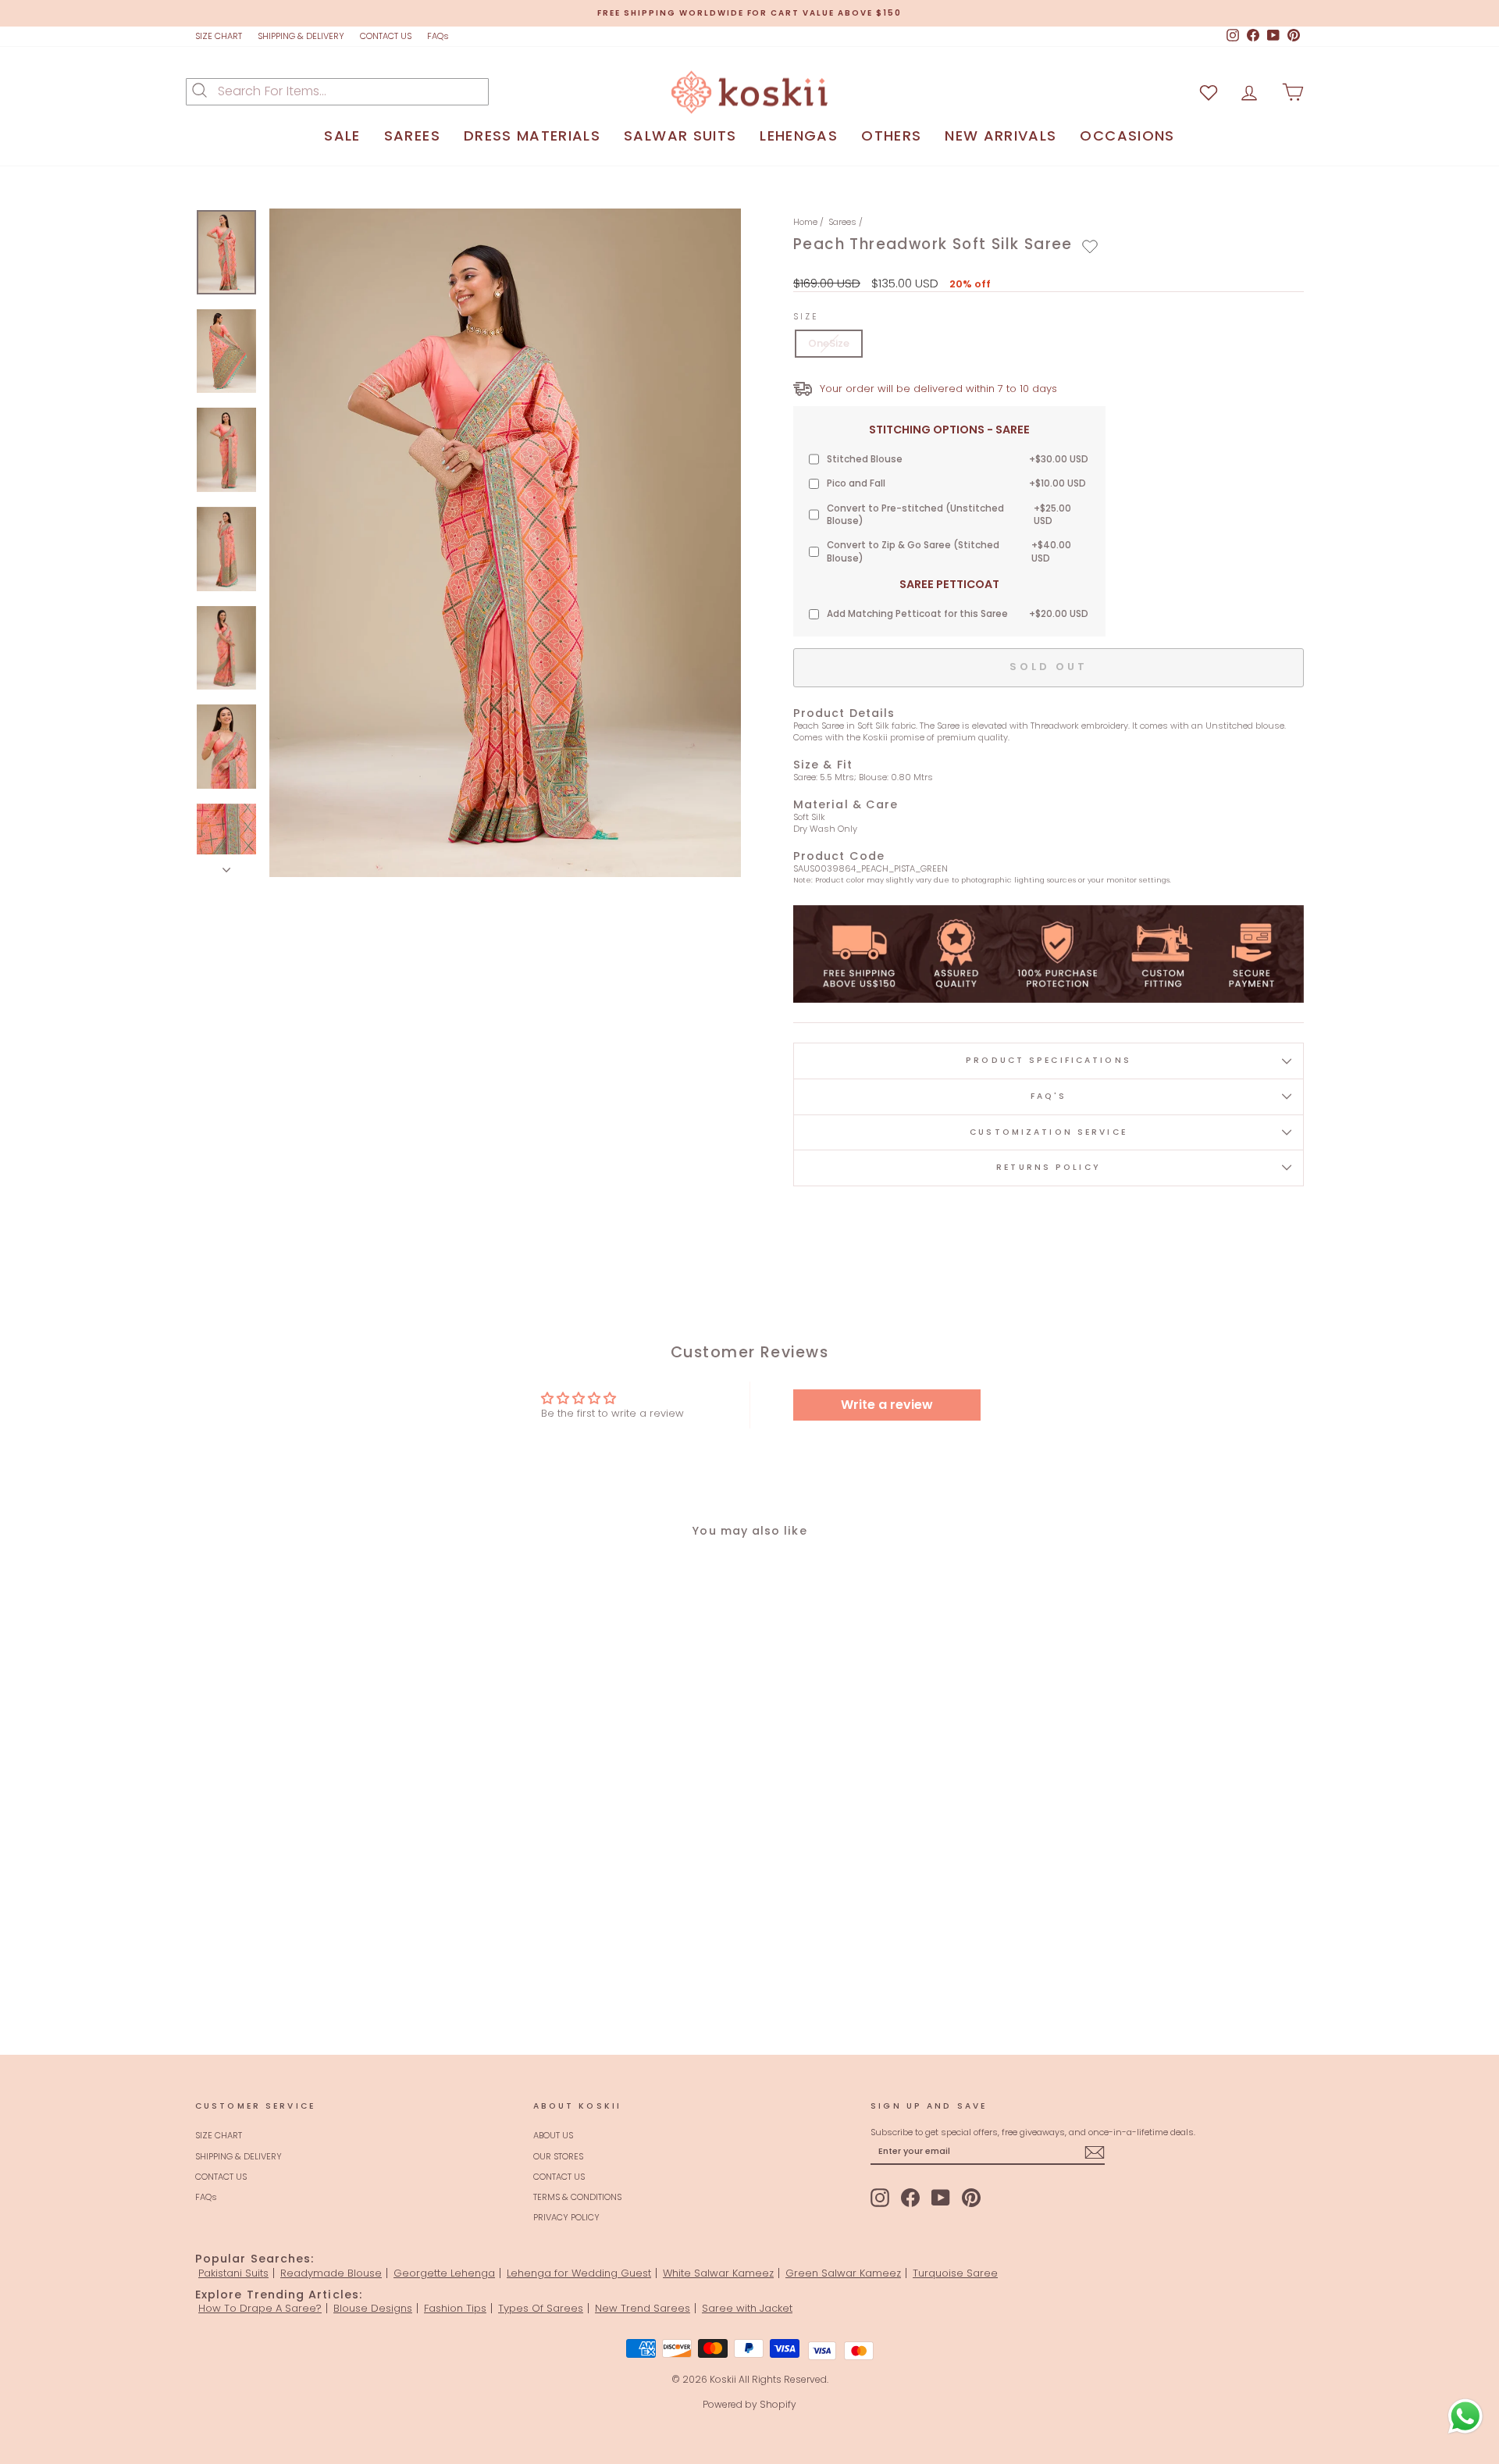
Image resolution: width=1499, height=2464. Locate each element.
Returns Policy (1049, 1167)
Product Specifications (1049, 1060)
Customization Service (1049, 1132)
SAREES (412, 136)
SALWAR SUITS (680, 136)
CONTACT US (386, 36)
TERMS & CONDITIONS (577, 2197)
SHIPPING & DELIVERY (301, 36)
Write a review (887, 1405)
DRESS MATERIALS (532, 136)
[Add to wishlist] (1090, 247)
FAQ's (1049, 1096)
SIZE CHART (219, 36)
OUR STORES (558, 2156)
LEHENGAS (799, 136)
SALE (342, 136)
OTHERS (891, 136)
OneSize (829, 343)
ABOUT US (553, 2135)
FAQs (438, 36)
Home (805, 222)
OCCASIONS (1127, 136)
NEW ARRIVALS (1001, 136)
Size (806, 317)
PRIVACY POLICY (566, 2217)
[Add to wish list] (1209, 92)
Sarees (842, 222)
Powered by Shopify (749, 2404)
